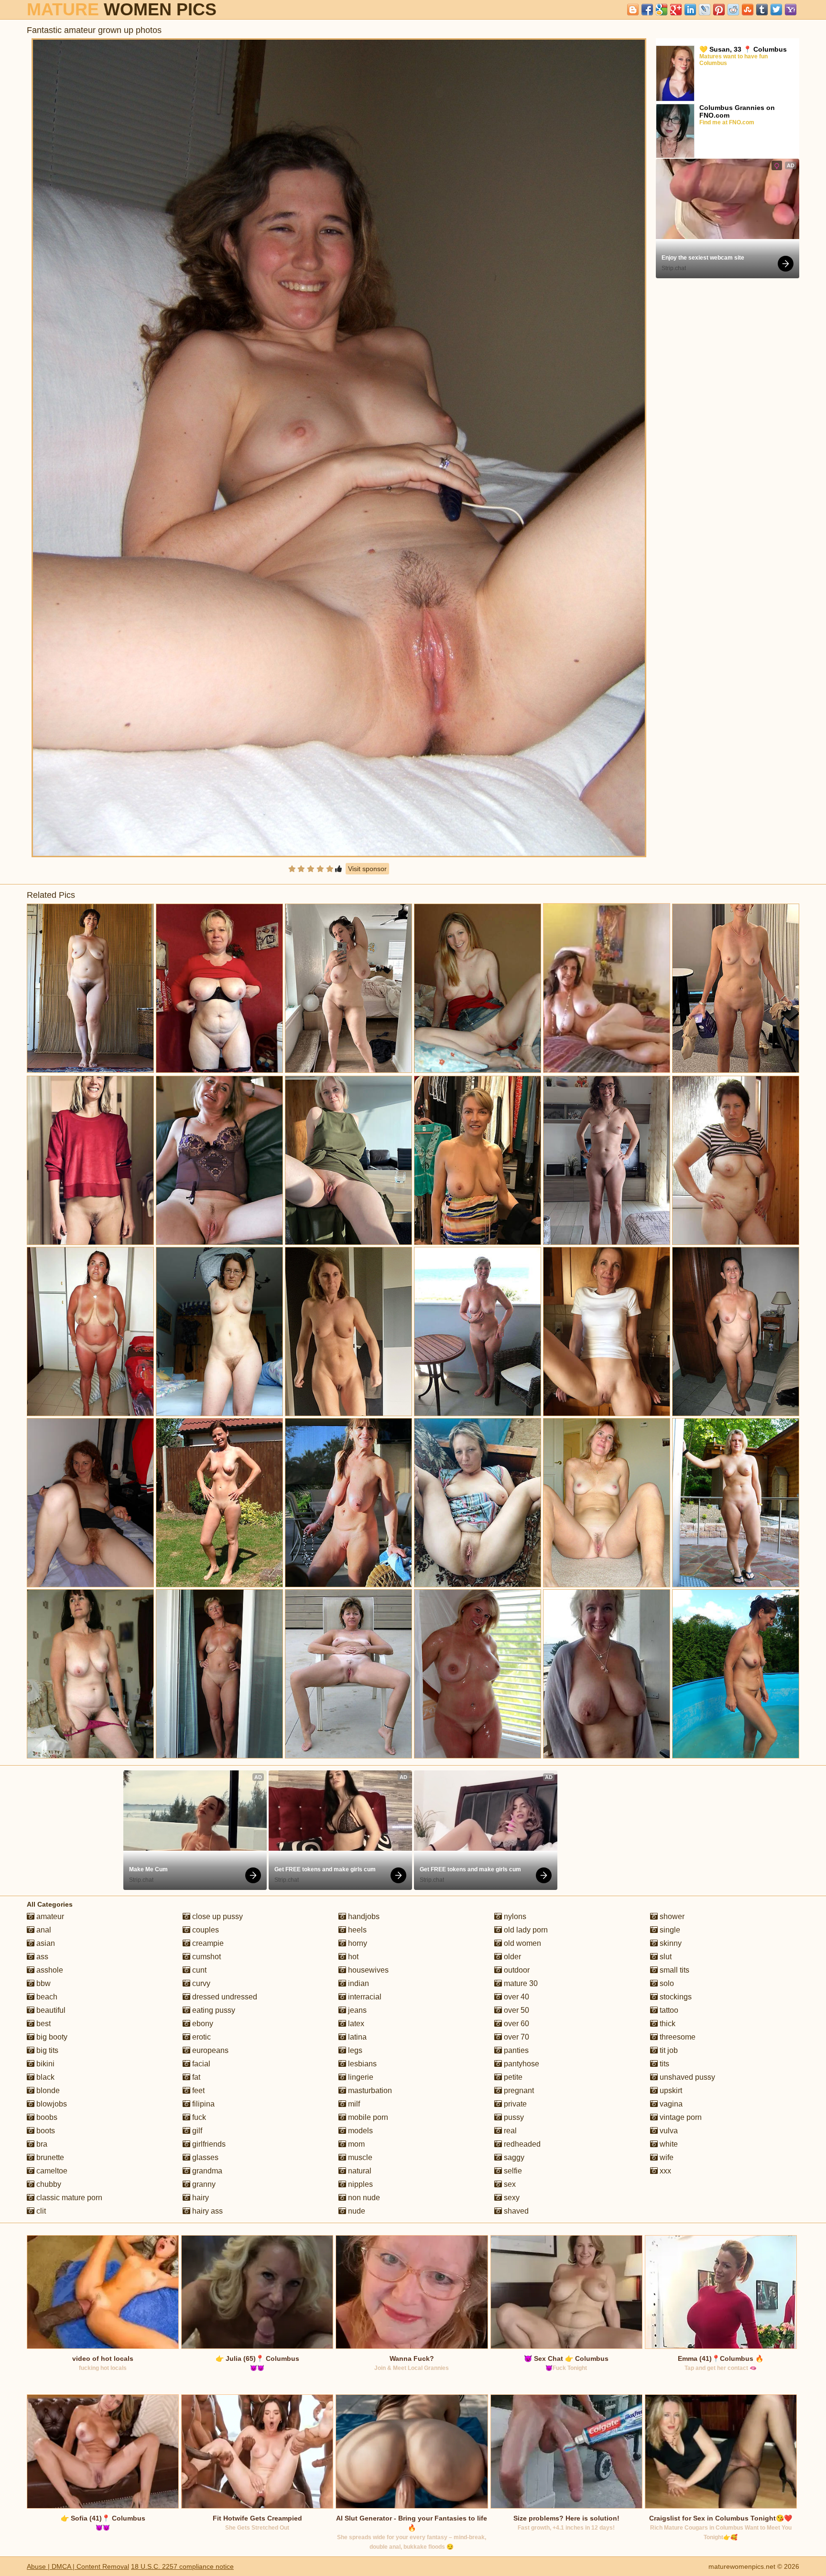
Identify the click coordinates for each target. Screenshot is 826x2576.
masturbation (369, 2090)
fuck (198, 2117)
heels (356, 1930)
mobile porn (367, 2117)
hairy (200, 2198)
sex (509, 2184)
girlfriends (208, 2144)
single (669, 1930)
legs (354, 2050)
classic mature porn (68, 2198)
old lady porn (525, 1930)
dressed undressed (224, 1997)
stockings (675, 1997)
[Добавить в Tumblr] (762, 10)
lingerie (360, 2077)
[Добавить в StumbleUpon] (748, 10)
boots (45, 2131)
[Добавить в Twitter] (776, 10)
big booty (51, 2037)
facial (200, 2064)
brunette (49, 2157)
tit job (668, 2050)
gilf (196, 2131)
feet (197, 2090)
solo (666, 1983)
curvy (200, 1983)
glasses (204, 2157)
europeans (209, 2050)
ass (41, 1957)
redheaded (521, 2144)
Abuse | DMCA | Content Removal (78, 2566)
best (43, 2024)
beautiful (50, 2010)
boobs (46, 2117)
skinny (670, 1943)
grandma (206, 2171)
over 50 (516, 2010)
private (514, 2104)
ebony (202, 2024)
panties (515, 2050)
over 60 (516, 2024)
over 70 (516, 2037)
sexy (511, 2198)
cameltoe (51, 2171)
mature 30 (520, 1983)
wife (666, 2157)
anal (43, 1930)
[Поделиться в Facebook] (647, 10)
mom (355, 2144)
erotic (201, 2037)
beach (46, 1997)
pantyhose (521, 2064)
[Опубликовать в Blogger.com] (633, 10)
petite (512, 2077)
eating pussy (213, 2010)
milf (353, 2104)
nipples (359, 2184)
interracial (364, 1997)
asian (45, 1943)
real (509, 2131)
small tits (674, 1970)
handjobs (363, 1916)
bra (41, 2144)
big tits (46, 2050)
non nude (363, 2198)
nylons (514, 1916)
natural (359, 2171)
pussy (513, 2117)
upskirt (670, 2090)
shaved (515, 2211)
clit (40, 2211)
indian (358, 1983)
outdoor (516, 1970)
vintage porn (680, 2117)
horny (357, 1943)
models (359, 2131)
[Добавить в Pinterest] (719, 10)
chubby (48, 2184)
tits (663, 2064)
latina (356, 2037)
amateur (49, 1916)
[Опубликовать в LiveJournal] (705, 10)
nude (356, 2211)
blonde (47, 2090)
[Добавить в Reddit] (733, 10)
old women (522, 1943)
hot (352, 1957)
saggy (513, 2157)
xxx (664, 2171)
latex (355, 2024)
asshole (49, 1970)
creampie (207, 1943)
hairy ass (206, 2211)
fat (195, 2077)
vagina (670, 2104)
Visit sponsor (367, 869)
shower (671, 1916)
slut (665, 1957)
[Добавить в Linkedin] (690, 10)
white (668, 2144)
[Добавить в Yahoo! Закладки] (791, 10)
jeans (356, 2010)
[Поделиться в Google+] (676, 10)
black (44, 2077)
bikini (44, 2064)
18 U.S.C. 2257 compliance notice (182, 2566)
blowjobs (51, 2104)
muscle (359, 2157)
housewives (367, 1970)
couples (205, 1930)
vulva (668, 2131)
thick (667, 2024)
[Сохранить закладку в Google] (662, 10)
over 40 (516, 1997)
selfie (512, 2171)
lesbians (361, 2064)
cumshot (206, 1957)
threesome (677, 2037)
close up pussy (217, 1916)
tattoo (668, 2010)
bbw (43, 1983)
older (511, 1957)
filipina (202, 2104)
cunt (198, 1970)
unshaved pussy (686, 2077)
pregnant (518, 2090)
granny (203, 2184)
